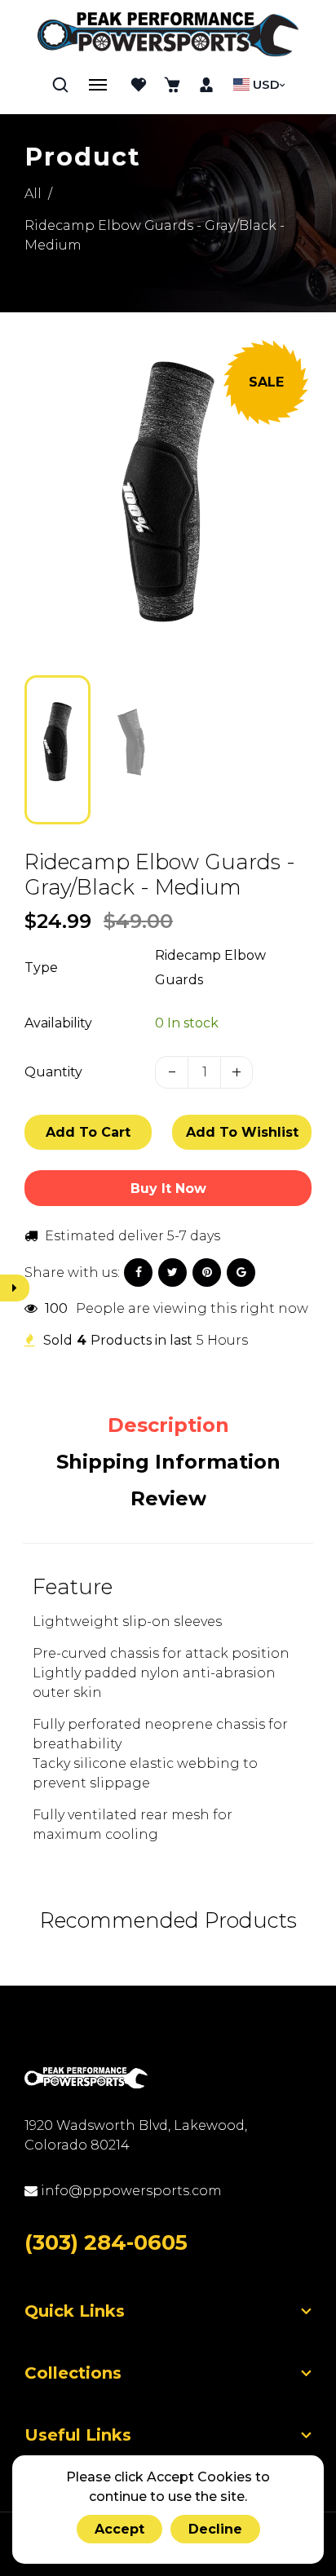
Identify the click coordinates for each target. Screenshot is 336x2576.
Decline (215, 2529)
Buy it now (168, 1189)
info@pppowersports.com (130, 2191)
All (33, 194)
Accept (119, 2529)
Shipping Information (168, 1462)
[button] (49, 749)
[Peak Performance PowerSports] (168, 36)
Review (168, 1498)
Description (168, 1425)
